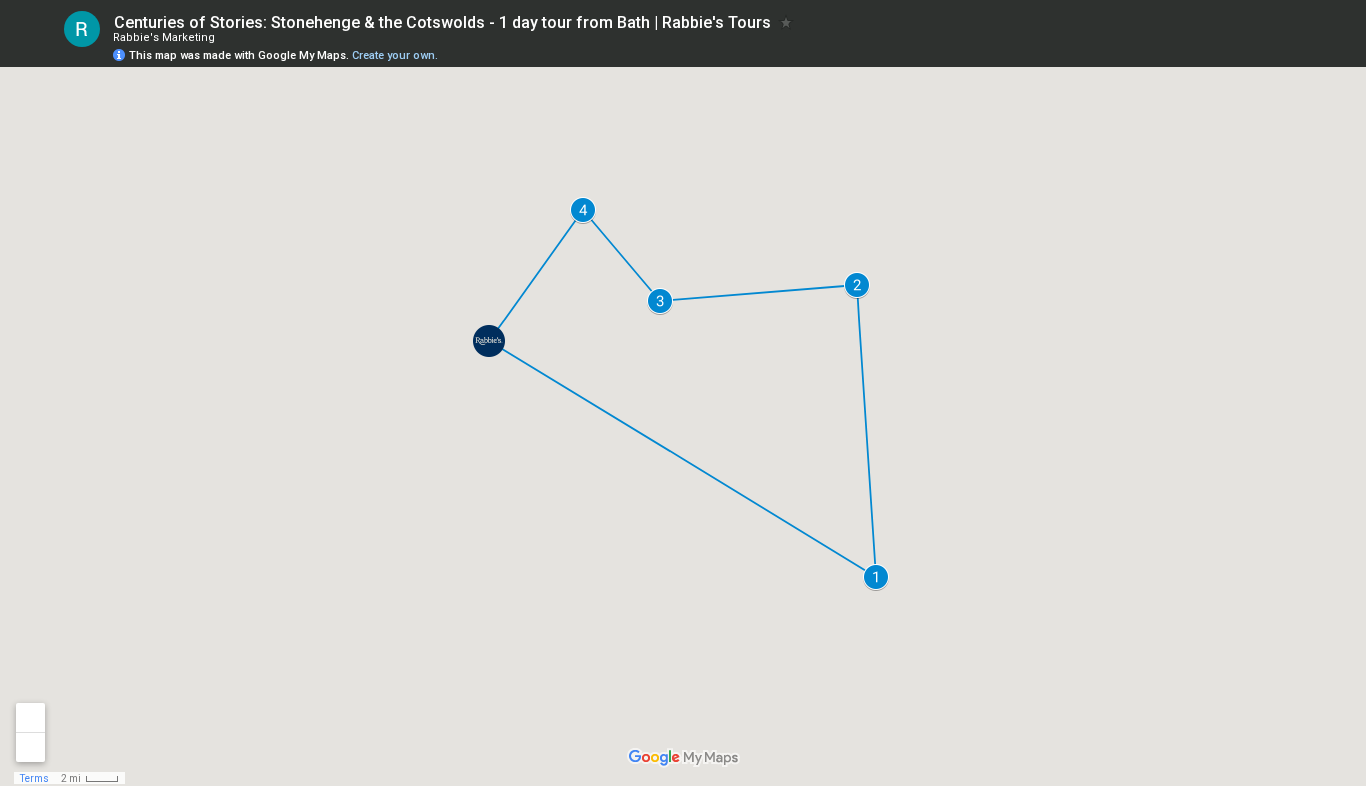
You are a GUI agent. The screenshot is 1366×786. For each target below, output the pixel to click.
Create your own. (395, 55)
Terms (34, 778)
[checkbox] (786, 22)
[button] (489, 341)
